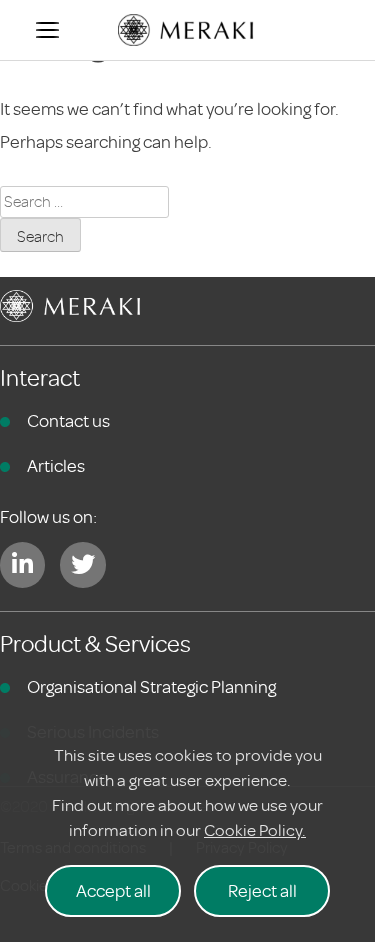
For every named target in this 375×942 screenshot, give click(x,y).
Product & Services (95, 644)
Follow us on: (48, 517)
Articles (56, 466)
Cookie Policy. (255, 830)
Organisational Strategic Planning (151, 687)
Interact (40, 378)
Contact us (68, 421)
